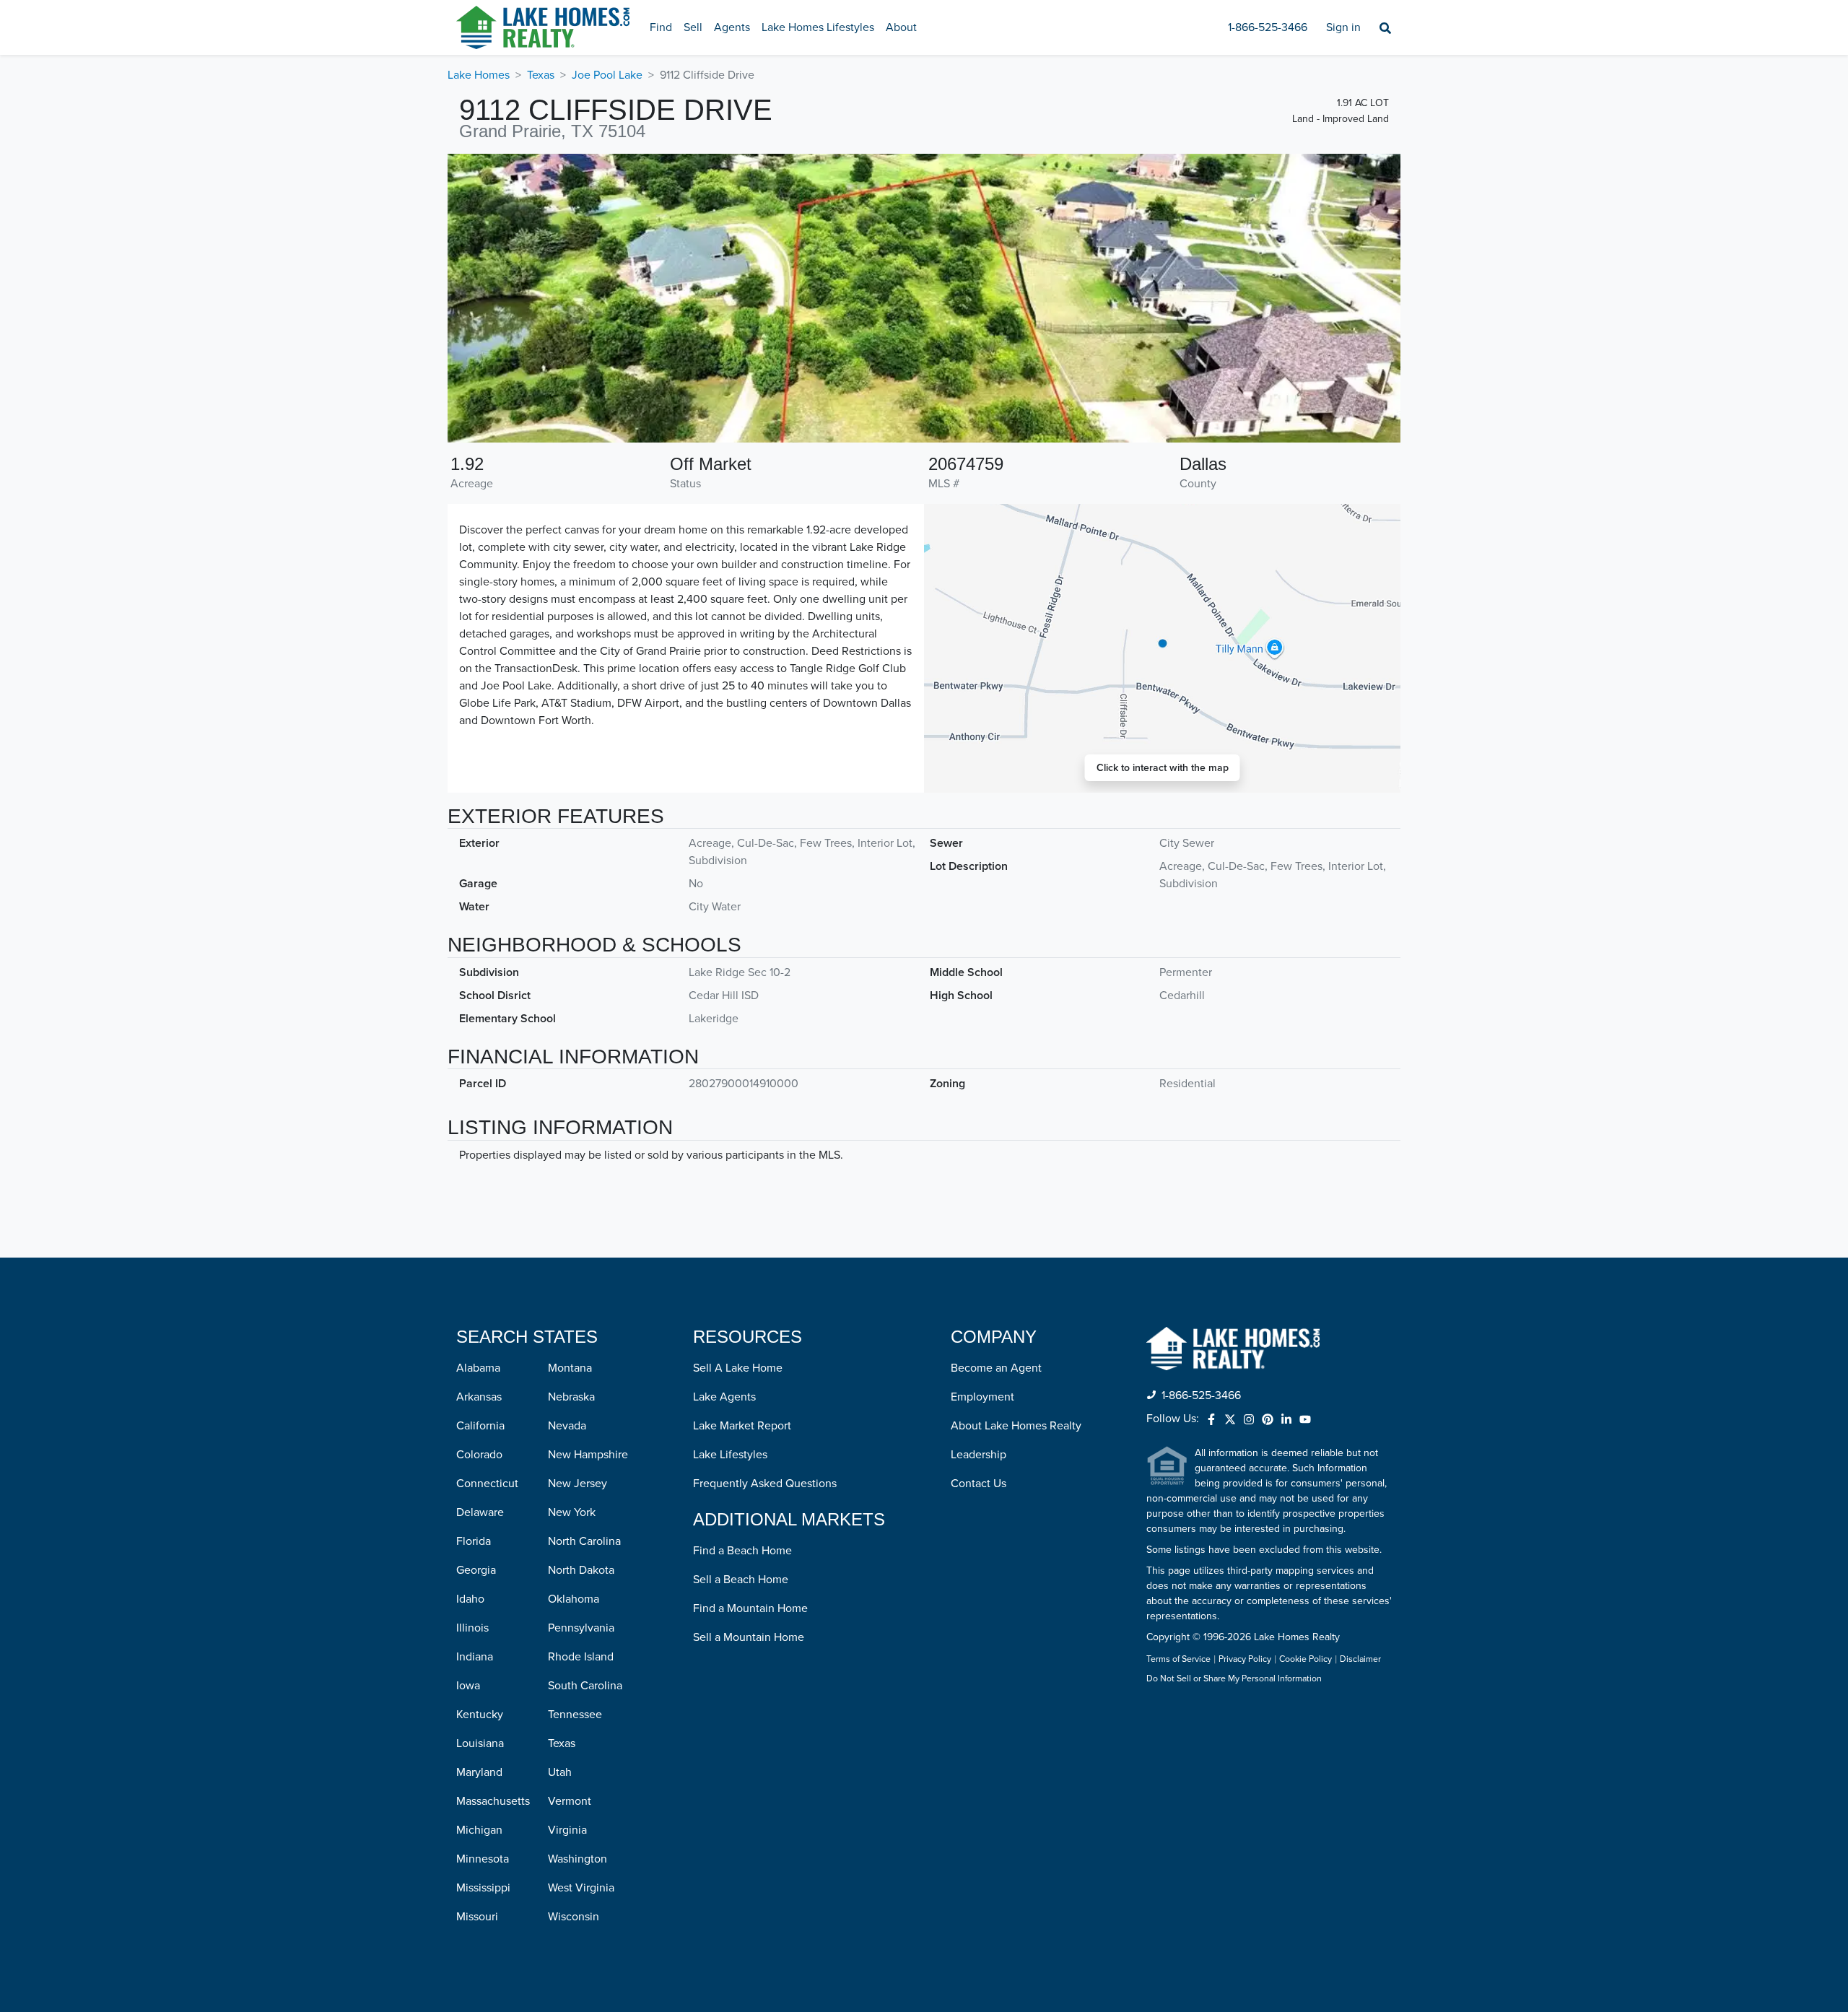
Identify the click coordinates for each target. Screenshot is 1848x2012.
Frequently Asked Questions (765, 1484)
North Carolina (584, 1541)
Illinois (472, 1628)
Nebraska (571, 1397)
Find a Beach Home (742, 1551)
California (480, 1426)
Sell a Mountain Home (749, 1637)
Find (661, 27)
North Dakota (581, 1570)
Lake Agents (724, 1397)
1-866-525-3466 (1268, 27)
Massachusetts (493, 1801)
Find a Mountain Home (750, 1608)
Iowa (468, 1686)
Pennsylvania (581, 1628)
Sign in (1343, 27)
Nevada (567, 1426)
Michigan (479, 1830)
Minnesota (483, 1859)
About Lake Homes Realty (1016, 1426)
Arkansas (479, 1397)
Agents (732, 27)
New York (572, 1512)
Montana (570, 1368)
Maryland (479, 1772)
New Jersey (577, 1484)
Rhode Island (581, 1657)
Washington (577, 1859)
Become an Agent (996, 1368)
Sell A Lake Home (738, 1368)
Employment (982, 1397)
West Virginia (581, 1888)
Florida (474, 1541)
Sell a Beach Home (741, 1580)
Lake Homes (479, 75)
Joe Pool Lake (607, 75)
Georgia (476, 1570)
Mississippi (483, 1888)
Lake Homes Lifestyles (818, 27)
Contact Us (979, 1484)
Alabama (478, 1368)
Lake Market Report (742, 1426)
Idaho (470, 1599)
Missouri (477, 1917)
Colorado (479, 1455)
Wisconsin (574, 1917)
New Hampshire (588, 1455)
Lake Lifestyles (730, 1455)
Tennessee (575, 1715)
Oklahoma (574, 1599)
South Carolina (585, 1686)
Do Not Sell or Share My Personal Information (1234, 1679)
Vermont (570, 1801)
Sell (693, 27)
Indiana (475, 1657)
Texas (541, 75)
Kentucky (480, 1715)
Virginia (567, 1830)
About (901, 27)
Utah (560, 1772)
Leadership (979, 1455)
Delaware (480, 1512)
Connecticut (487, 1484)
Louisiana (480, 1743)
